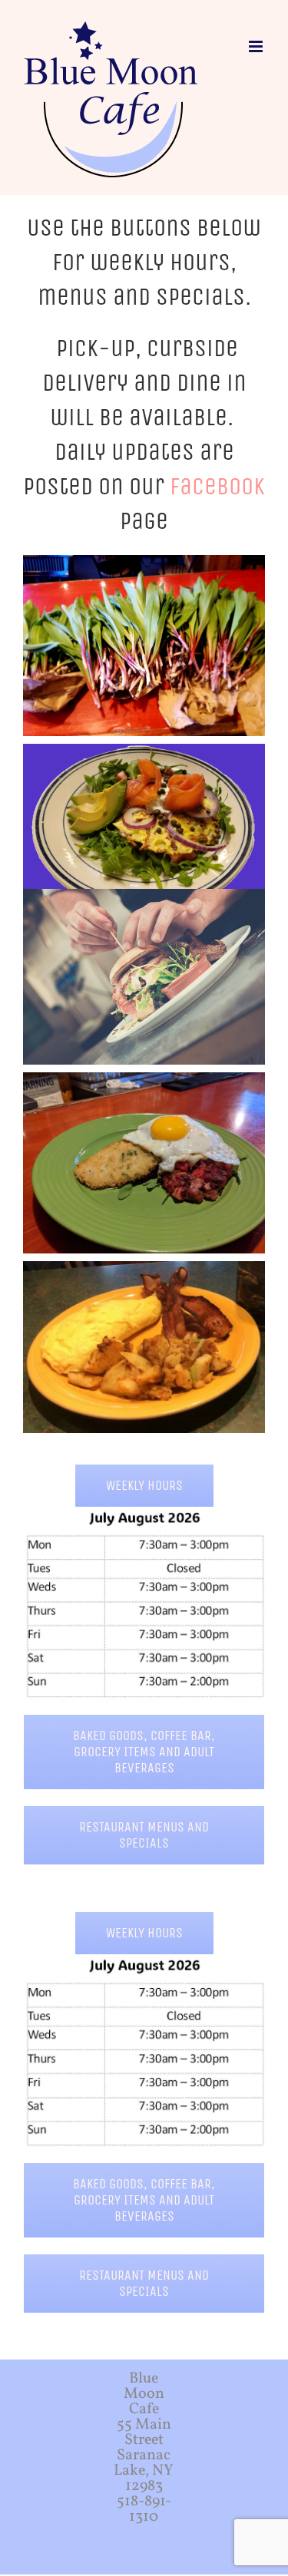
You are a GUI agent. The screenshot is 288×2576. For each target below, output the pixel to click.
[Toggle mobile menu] (257, 46)
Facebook (217, 486)
